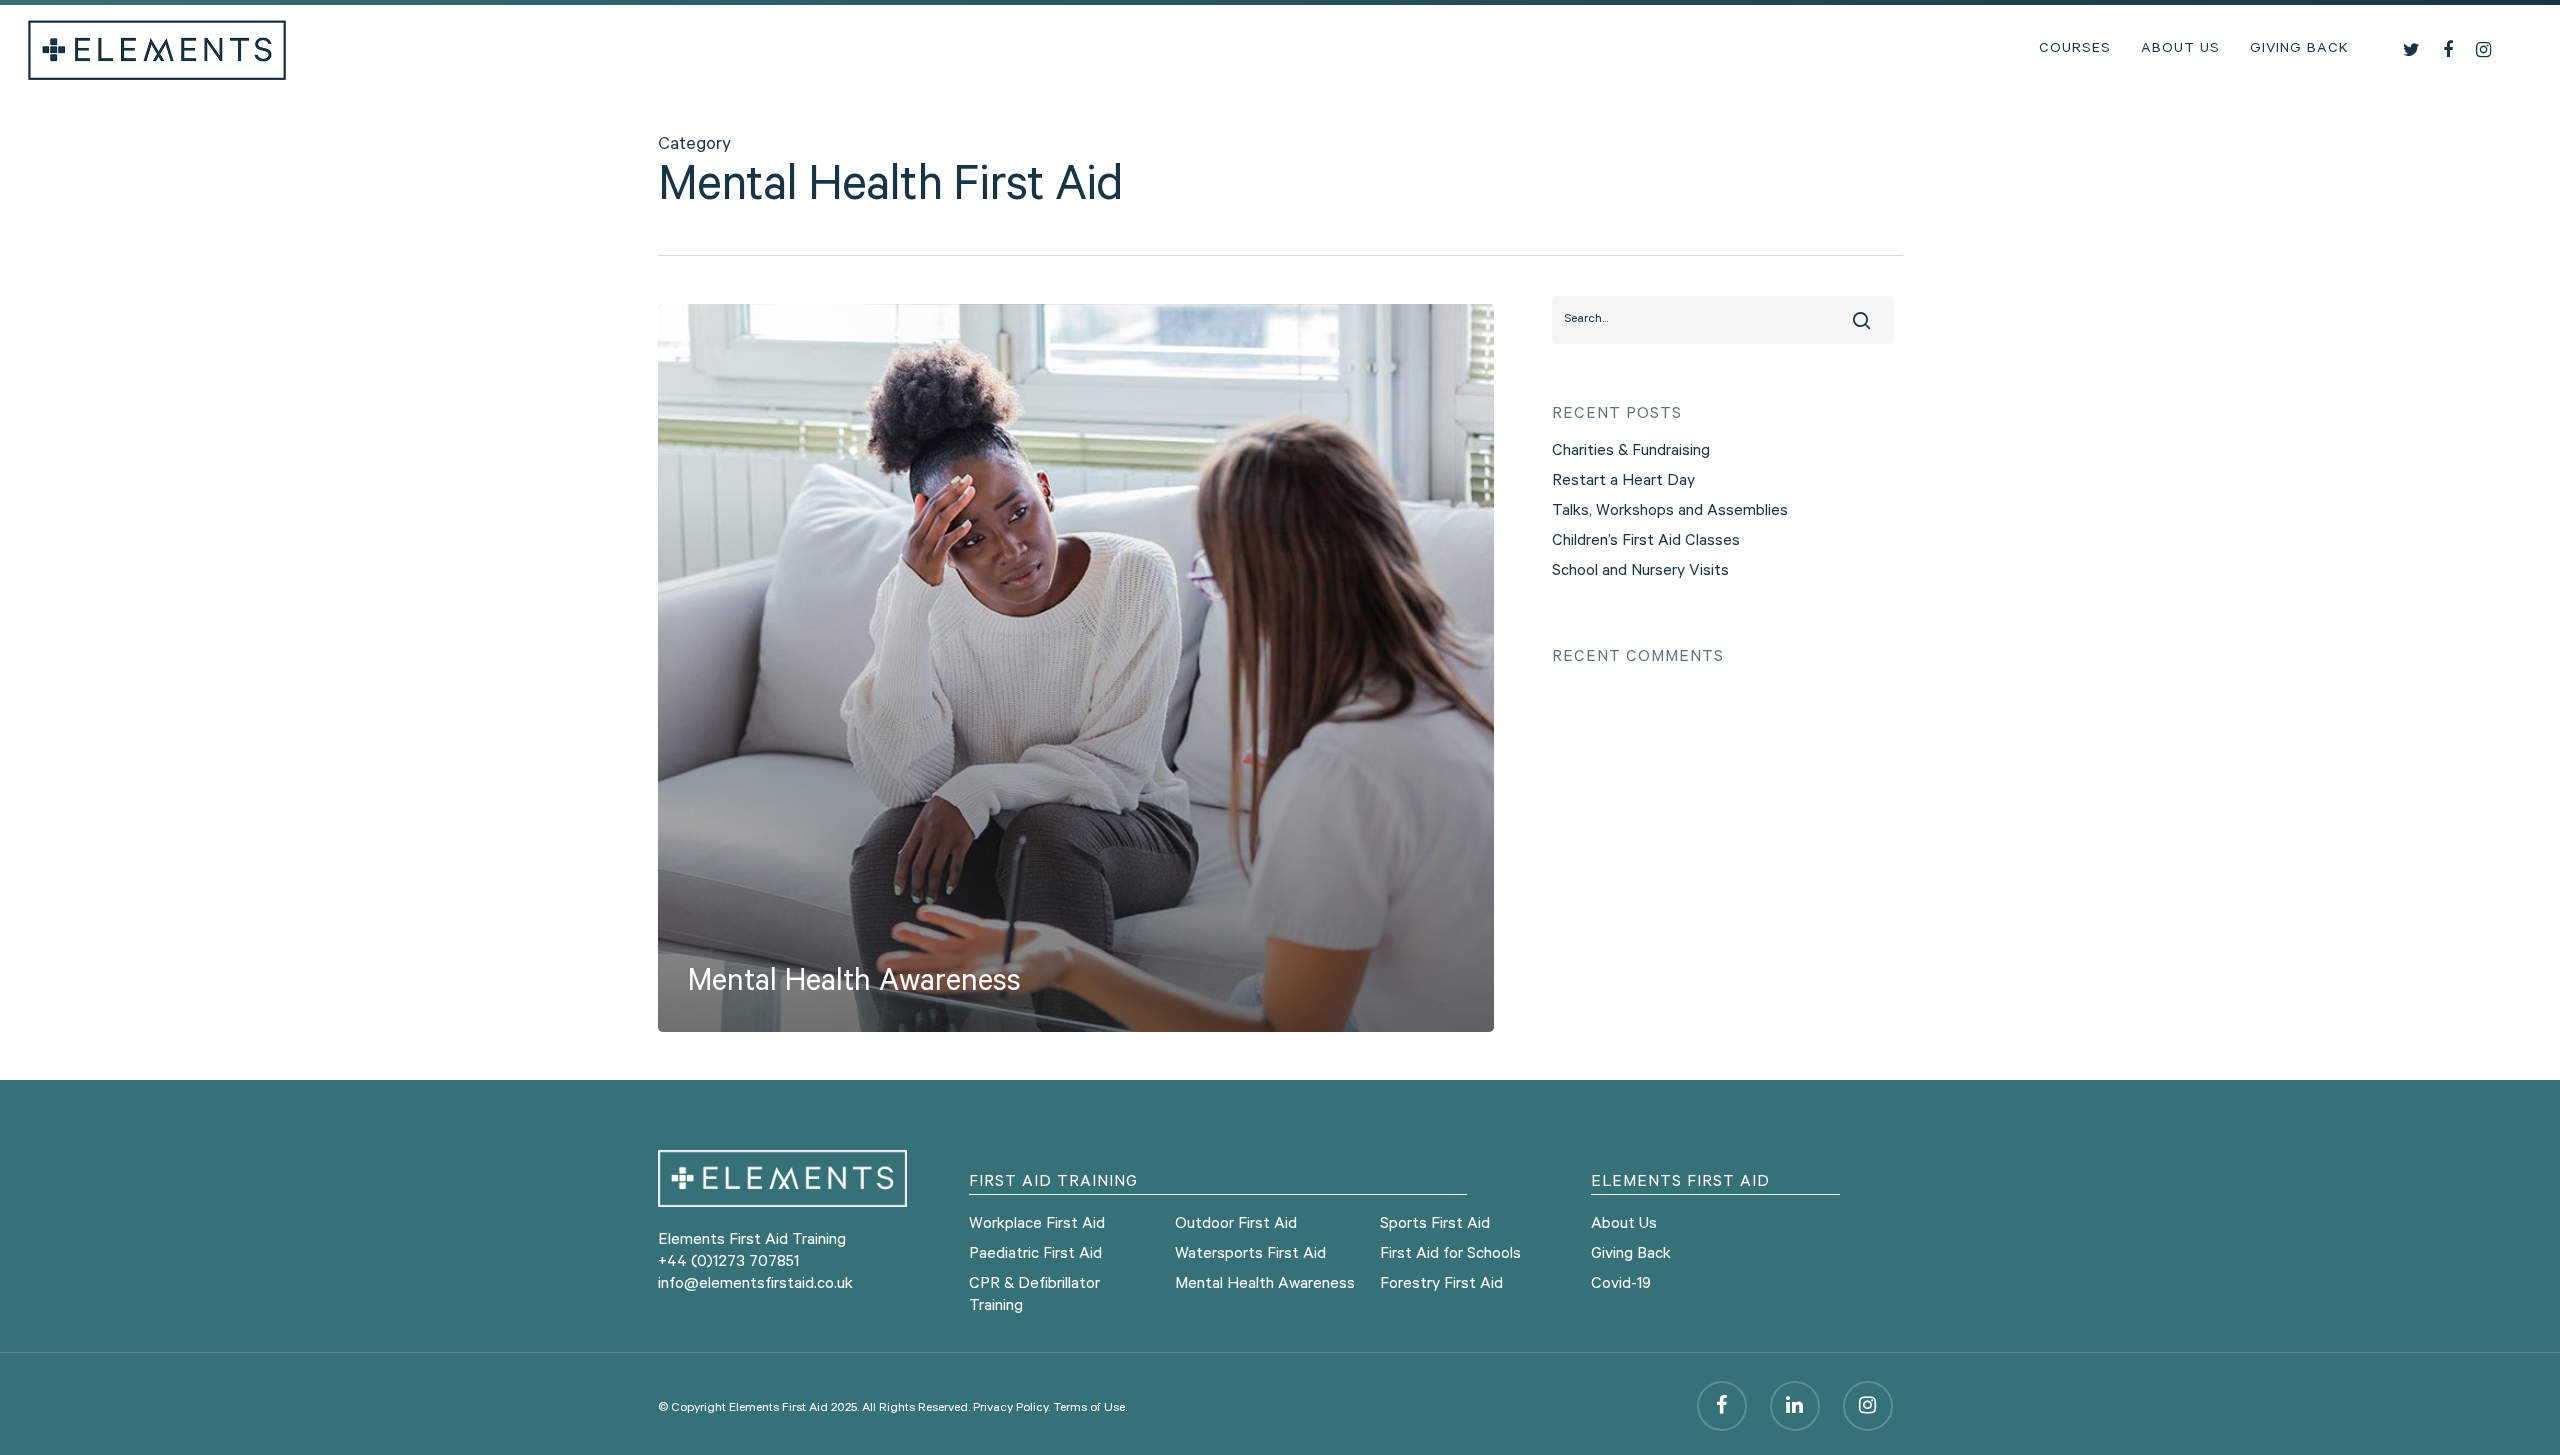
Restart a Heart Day (1623, 482)
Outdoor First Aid (1236, 1225)
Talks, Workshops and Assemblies (1670, 512)
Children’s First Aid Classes (1646, 542)
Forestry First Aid (1441, 1285)
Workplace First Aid (1037, 1225)
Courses (2075, 50)
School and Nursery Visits (1640, 572)
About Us (2180, 50)
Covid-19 (1621, 1285)
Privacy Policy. (1011, 1409)
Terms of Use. (1090, 1409)
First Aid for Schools (1450, 1255)
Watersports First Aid (1250, 1255)
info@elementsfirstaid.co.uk (755, 1285)
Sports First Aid (1435, 1225)
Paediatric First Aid (1035, 1255)
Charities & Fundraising (1631, 452)
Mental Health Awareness (1265, 1285)
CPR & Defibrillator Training (1034, 1296)
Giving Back (2299, 50)
